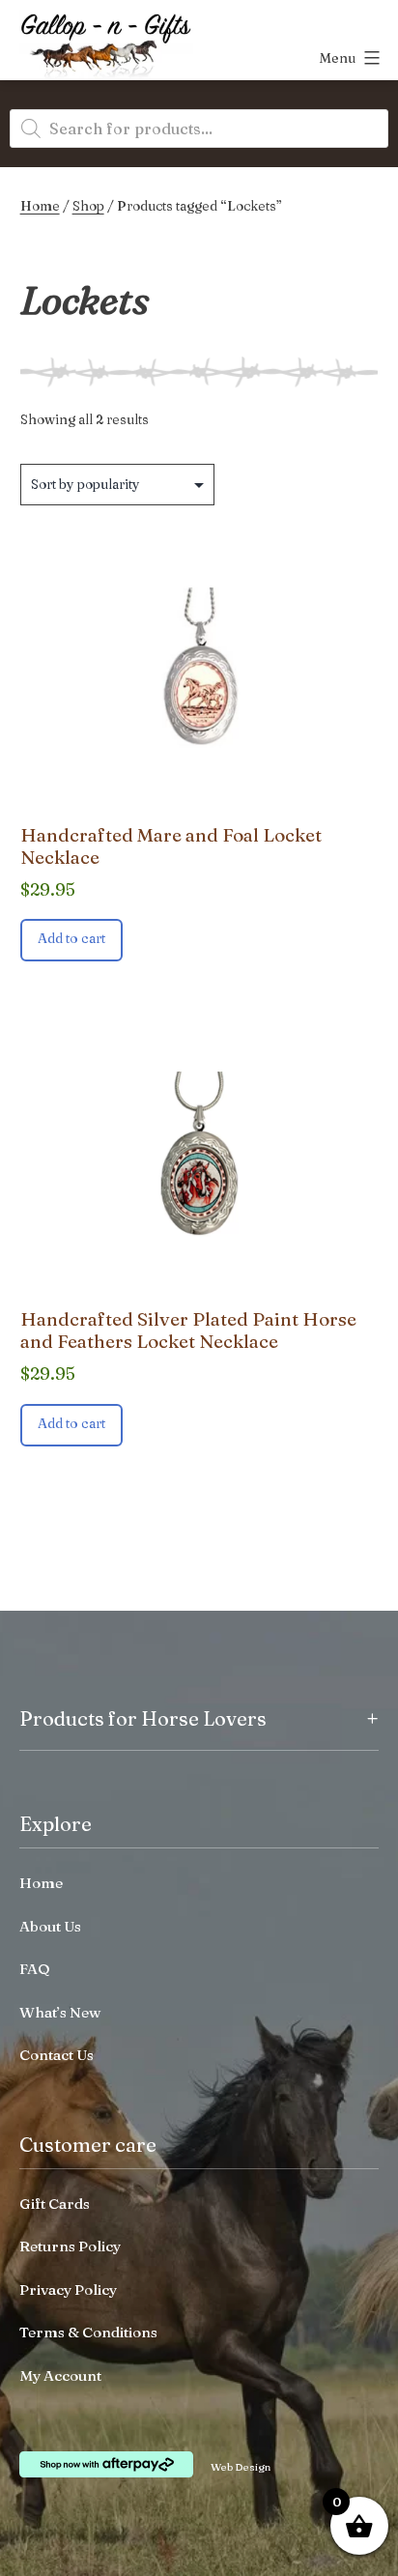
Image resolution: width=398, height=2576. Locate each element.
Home (40, 206)
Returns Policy (70, 2246)
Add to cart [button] (71, 938)
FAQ (35, 1969)
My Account (60, 2376)
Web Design (241, 2467)
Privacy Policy (68, 2290)
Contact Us (57, 2055)
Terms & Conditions (88, 2332)
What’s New (60, 2012)
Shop (88, 206)
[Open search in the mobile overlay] (199, 129)
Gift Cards (55, 2204)
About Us (50, 1926)
